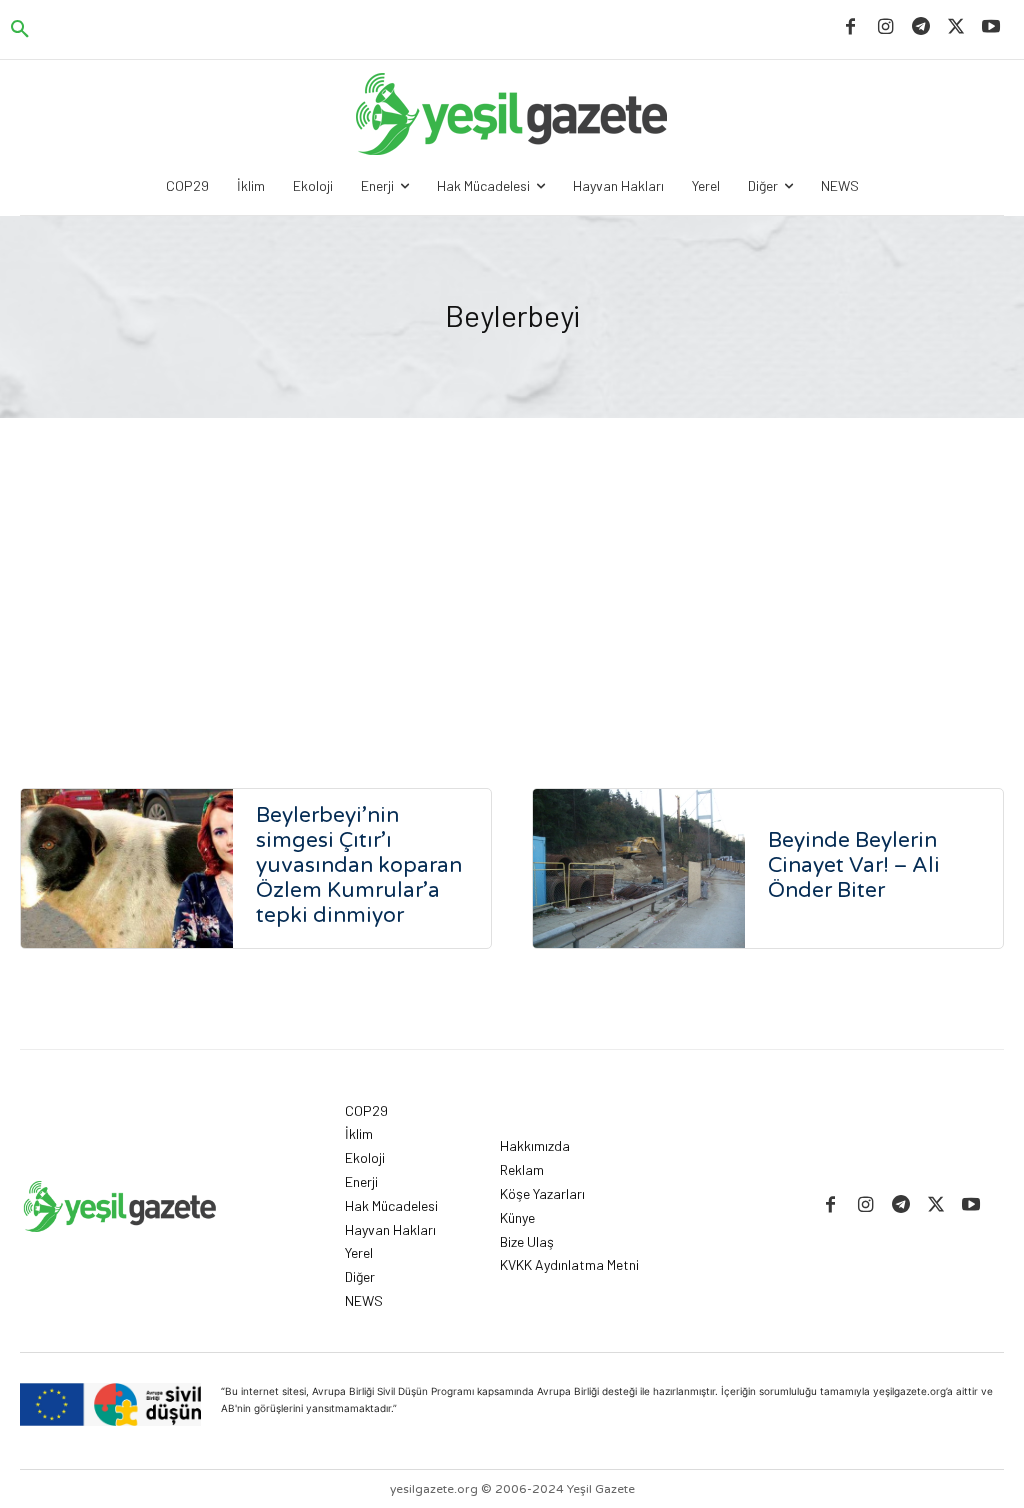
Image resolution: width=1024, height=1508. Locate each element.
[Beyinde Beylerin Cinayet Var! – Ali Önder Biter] (639, 868)
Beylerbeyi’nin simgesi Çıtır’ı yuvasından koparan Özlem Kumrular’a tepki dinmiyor (359, 865)
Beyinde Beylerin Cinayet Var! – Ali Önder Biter (854, 865)
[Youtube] (991, 27)
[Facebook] (850, 27)
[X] (956, 27)
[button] (20, 30)
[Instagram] (885, 27)
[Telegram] (920, 27)
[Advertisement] (512, 568)
